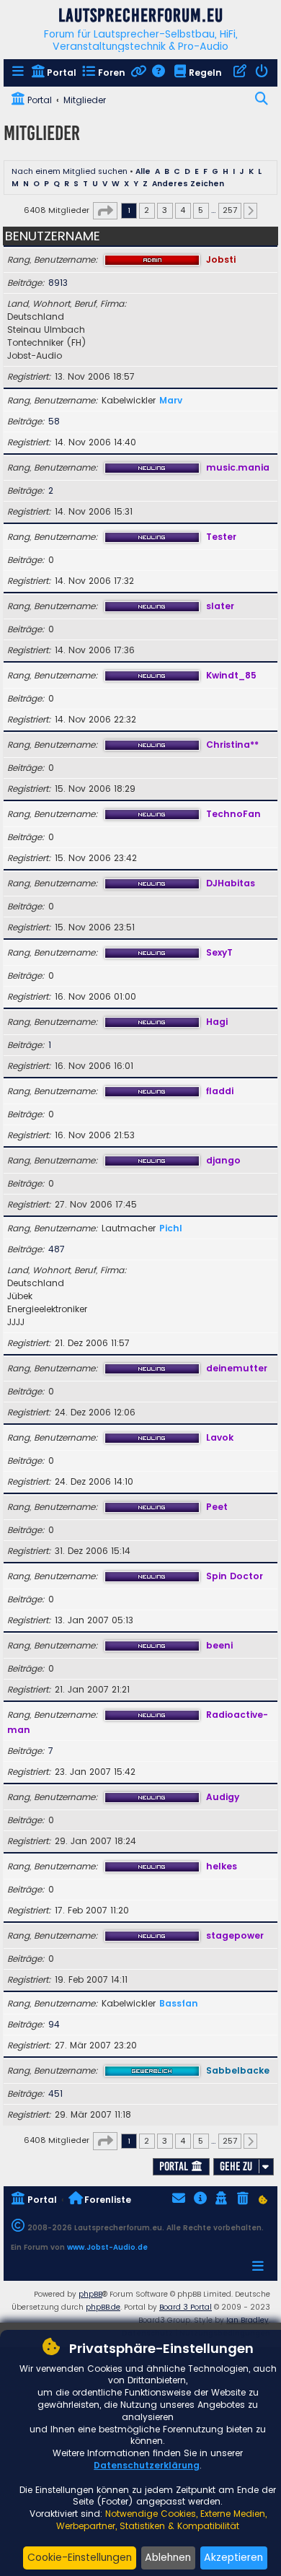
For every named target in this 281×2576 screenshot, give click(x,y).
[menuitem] (19, 73)
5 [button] (201, 210)
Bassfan (179, 2003)
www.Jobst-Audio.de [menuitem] (107, 2247)
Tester (221, 537)
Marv (171, 400)
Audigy (223, 1797)
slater (220, 606)
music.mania (238, 467)
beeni (219, 1645)
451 (55, 2093)
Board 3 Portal (186, 2307)
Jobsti (221, 259)
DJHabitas (231, 883)
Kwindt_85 (231, 675)
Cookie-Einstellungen (80, 2557)
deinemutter (237, 1368)
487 (57, 1249)
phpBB (90, 2294)
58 (54, 421)
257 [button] (230, 210)
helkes (222, 1866)
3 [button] (165, 210)
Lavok (220, 1437)
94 (54, 2024)
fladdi (220, 1091)
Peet (217, 1507)
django (223, 1160)
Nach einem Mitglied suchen (70, 171)
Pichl (171, 1228)
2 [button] (147, 210)
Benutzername (53, 236)
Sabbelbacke (238, 2070)
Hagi (217, 1022)
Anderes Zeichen (188, 184)
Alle (143, 171)
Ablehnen (168, 2557)
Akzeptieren (233, 2557)
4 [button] (183, 210)
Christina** (232, 745)
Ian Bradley (247, 2320)
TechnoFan (233, 814)
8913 (58, 283)
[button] (105, 211)
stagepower (235, 1935)
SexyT (219, 952)
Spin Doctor (235, 1576)
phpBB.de (103, 2307)
